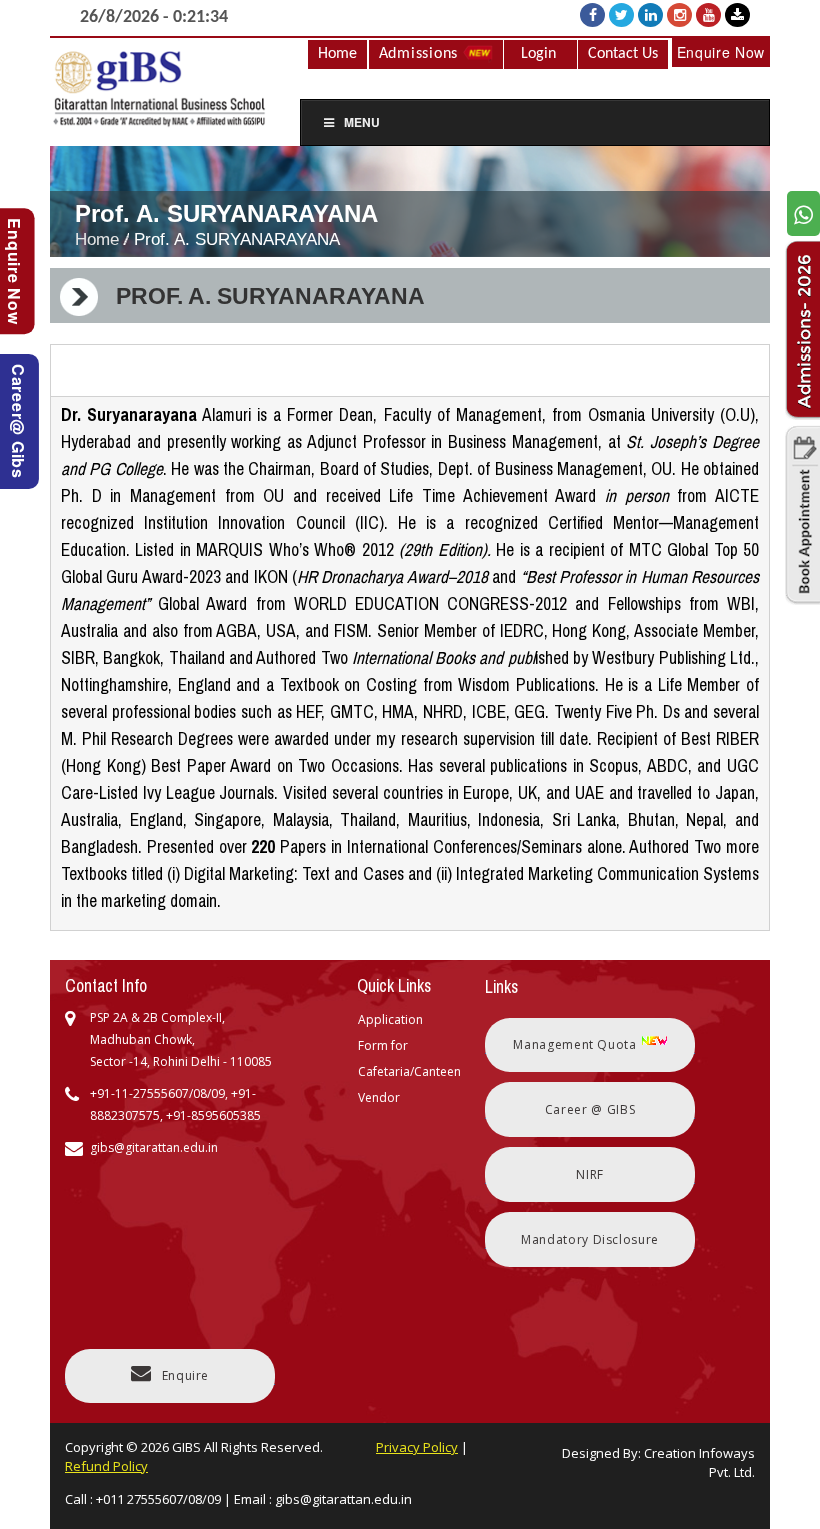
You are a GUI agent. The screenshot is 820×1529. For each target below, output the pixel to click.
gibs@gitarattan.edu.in (343, 1499)
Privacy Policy (417, 1447)
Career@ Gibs (18, 421)
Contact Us (623, 54)
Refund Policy (106, 1466)
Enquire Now (721, 52)
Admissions (421, 54)
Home (337, 54)
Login (538, 54)
